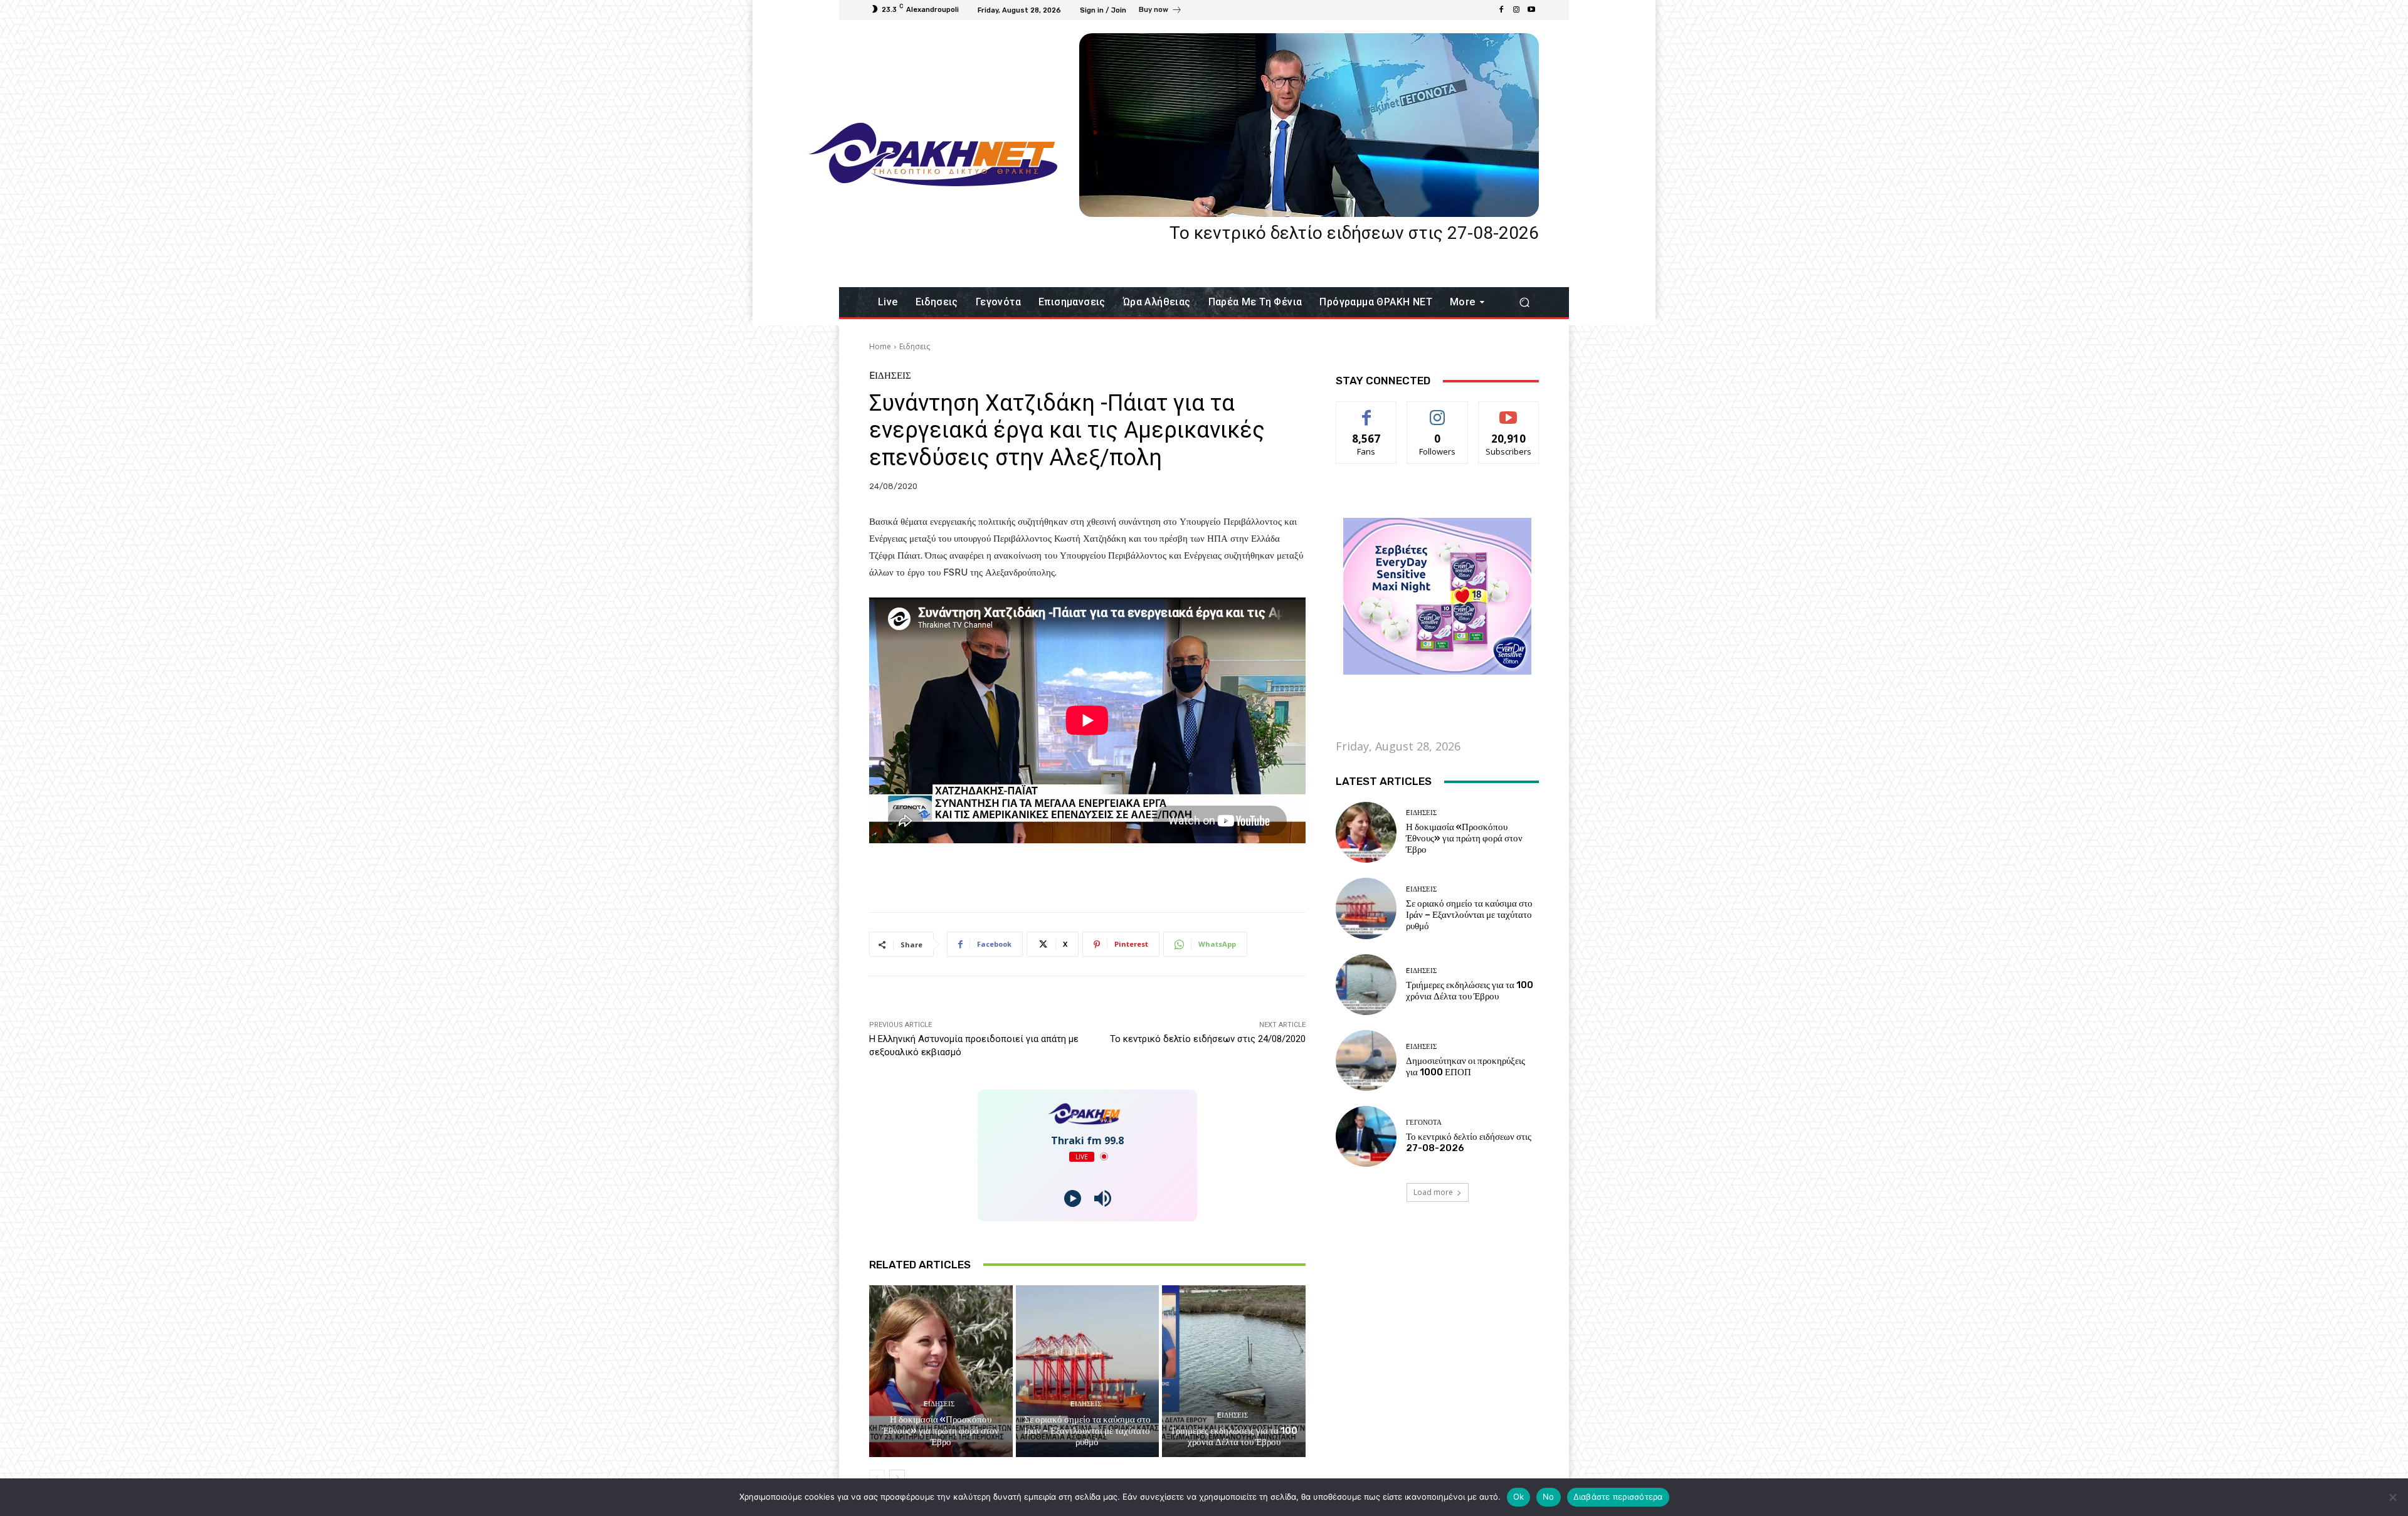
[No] (2392, 1497)
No (1549, 1497)
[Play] (1073, 1198)
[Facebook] (1501, 10)
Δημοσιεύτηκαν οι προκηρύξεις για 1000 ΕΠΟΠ (1465, 1066)
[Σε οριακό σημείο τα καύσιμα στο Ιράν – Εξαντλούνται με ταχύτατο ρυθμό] (1088, 1371)
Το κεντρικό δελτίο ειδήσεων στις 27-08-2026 (1354, 233)
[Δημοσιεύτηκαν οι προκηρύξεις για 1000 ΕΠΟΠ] (1366, 1061)
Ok (1519, 1497)
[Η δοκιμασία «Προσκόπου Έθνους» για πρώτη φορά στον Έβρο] (941, 1371)
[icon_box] (1160, 11)
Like (1367, 411)
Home (880, 346)
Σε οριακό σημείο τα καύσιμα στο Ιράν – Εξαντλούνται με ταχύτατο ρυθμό (1087, 1431)
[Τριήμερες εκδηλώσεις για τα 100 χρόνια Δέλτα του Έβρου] (1234, 1371)
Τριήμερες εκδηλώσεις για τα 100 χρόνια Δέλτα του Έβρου (1234, 1436)
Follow (1438, 411)
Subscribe (1509, 411)
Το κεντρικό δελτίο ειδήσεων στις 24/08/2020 (1208, 1039)
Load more (1433, 1192)
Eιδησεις (915, 346)
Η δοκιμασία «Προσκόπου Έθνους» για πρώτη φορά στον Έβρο (941, 1431)
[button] (1524, 303)
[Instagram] (1516, 10)
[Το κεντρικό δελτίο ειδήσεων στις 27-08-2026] (1309, 125)
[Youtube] (1531, 10)
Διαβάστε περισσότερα (1618, 1497)
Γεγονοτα (1424, 1123)
